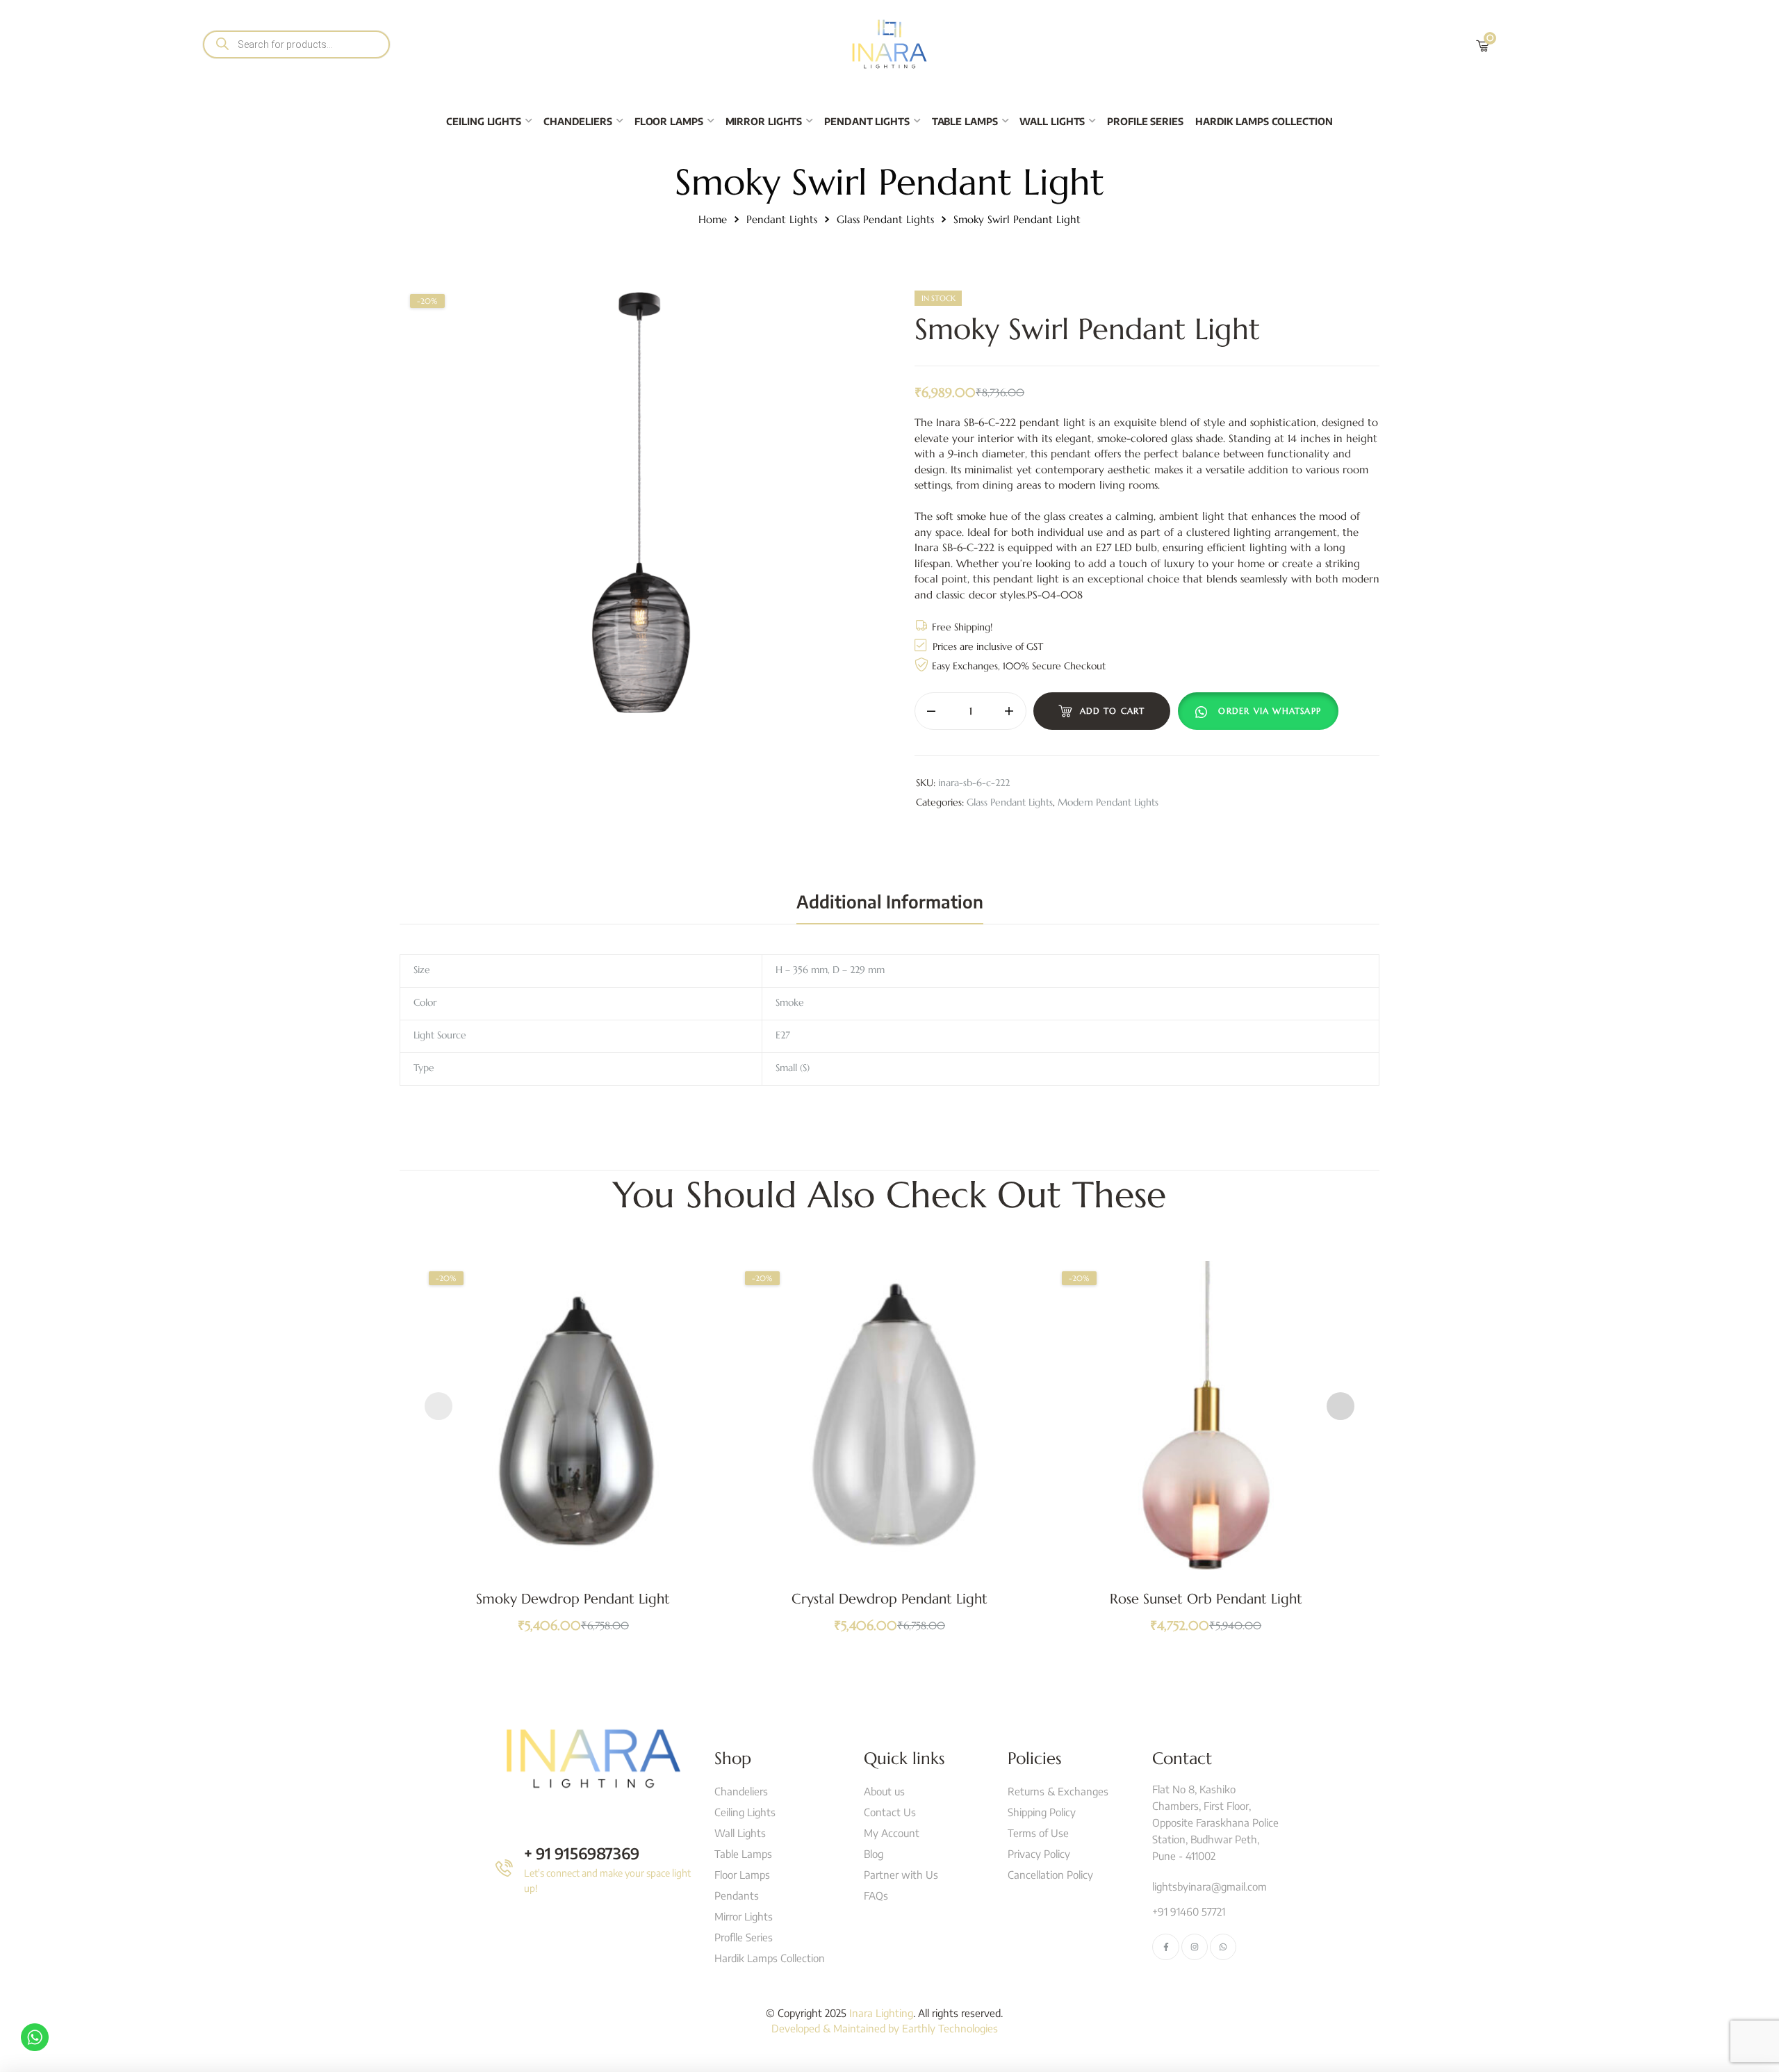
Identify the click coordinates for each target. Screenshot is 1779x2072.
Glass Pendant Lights (885, 219)
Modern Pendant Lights (1108, 802)
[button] (1261, 711)
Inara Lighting (881, 2013)
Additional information (890, 902)
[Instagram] (1195, 1947)
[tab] (890, 902)
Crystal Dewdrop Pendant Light (889, 1599)
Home (713, 219)
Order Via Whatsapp (1270, 711)
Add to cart (1113, 711)
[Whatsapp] (1223, 1947)
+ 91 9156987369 (582, 1853)
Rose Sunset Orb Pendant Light (1206, 1599)
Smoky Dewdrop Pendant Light (573, 1599)
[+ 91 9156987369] (504, 1868)
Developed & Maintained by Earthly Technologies (885, 2028)
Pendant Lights (782, 219)
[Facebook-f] (1165, 1947)
